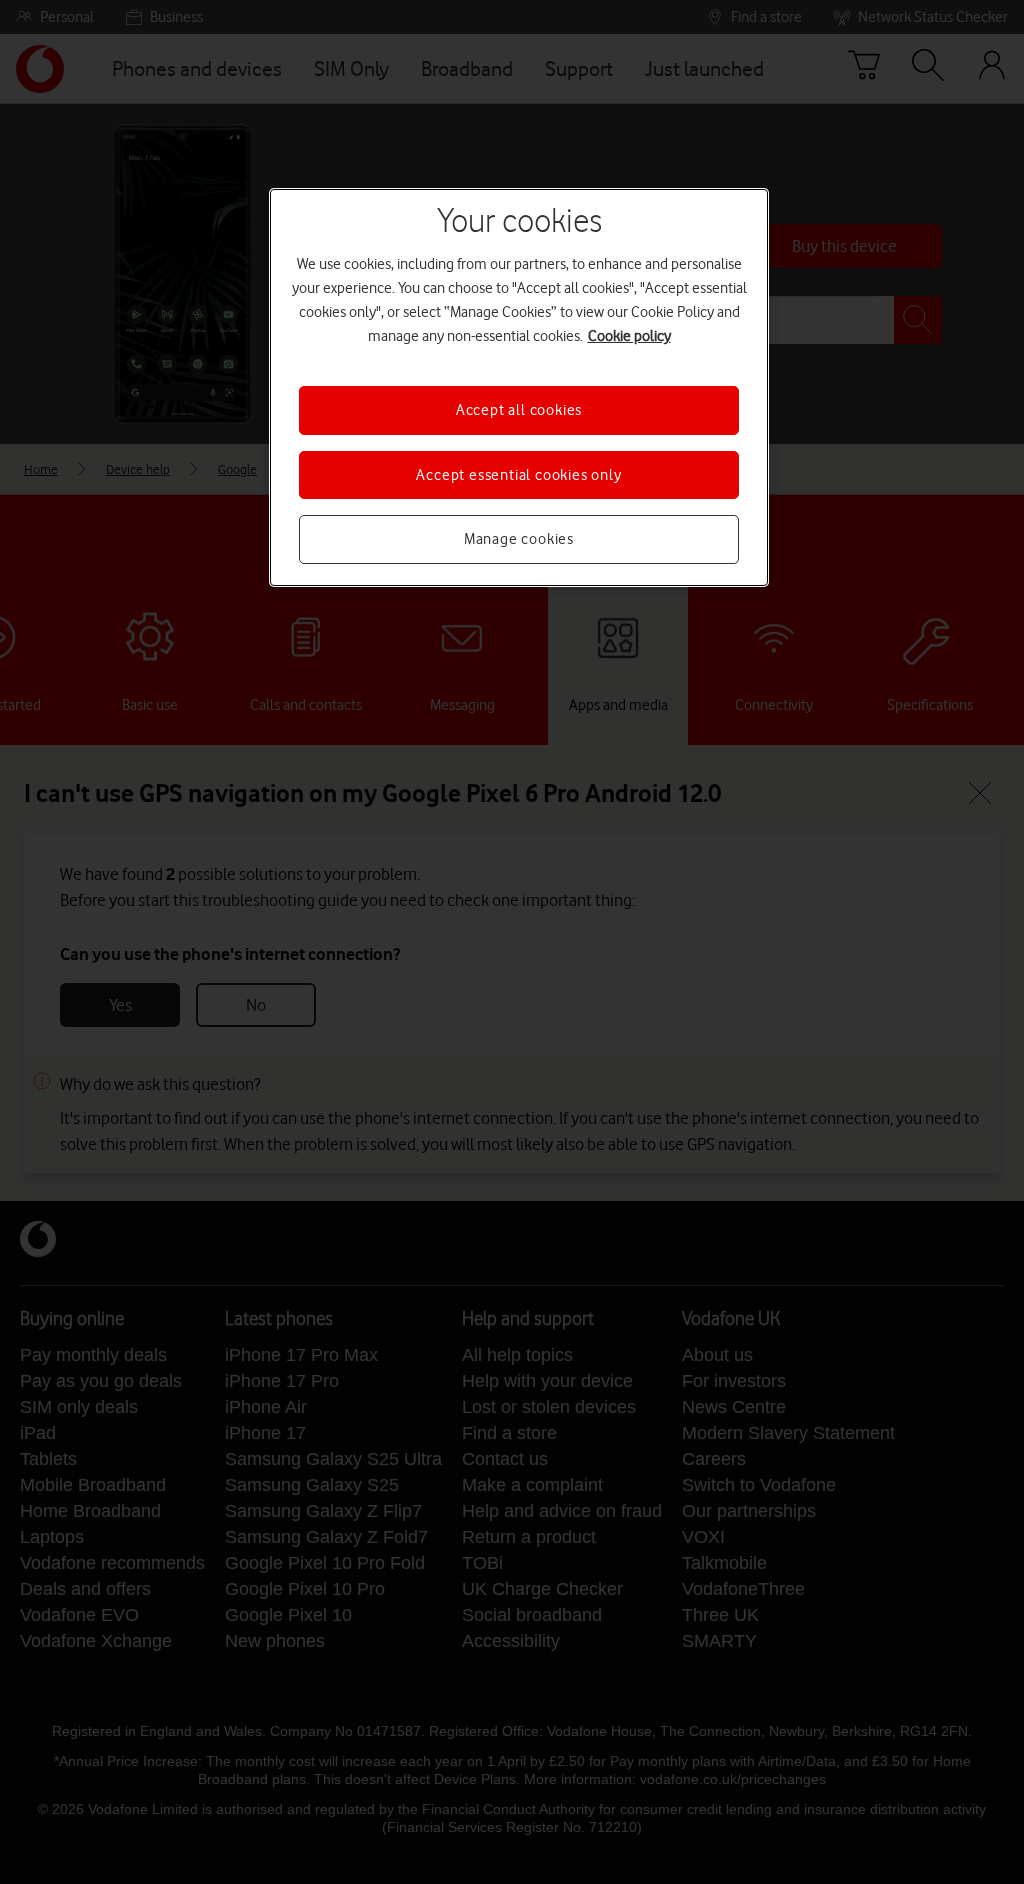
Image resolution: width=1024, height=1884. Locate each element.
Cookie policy (629, 336)
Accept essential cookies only (518, 475)
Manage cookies (519, 539)
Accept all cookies (519, 410)
